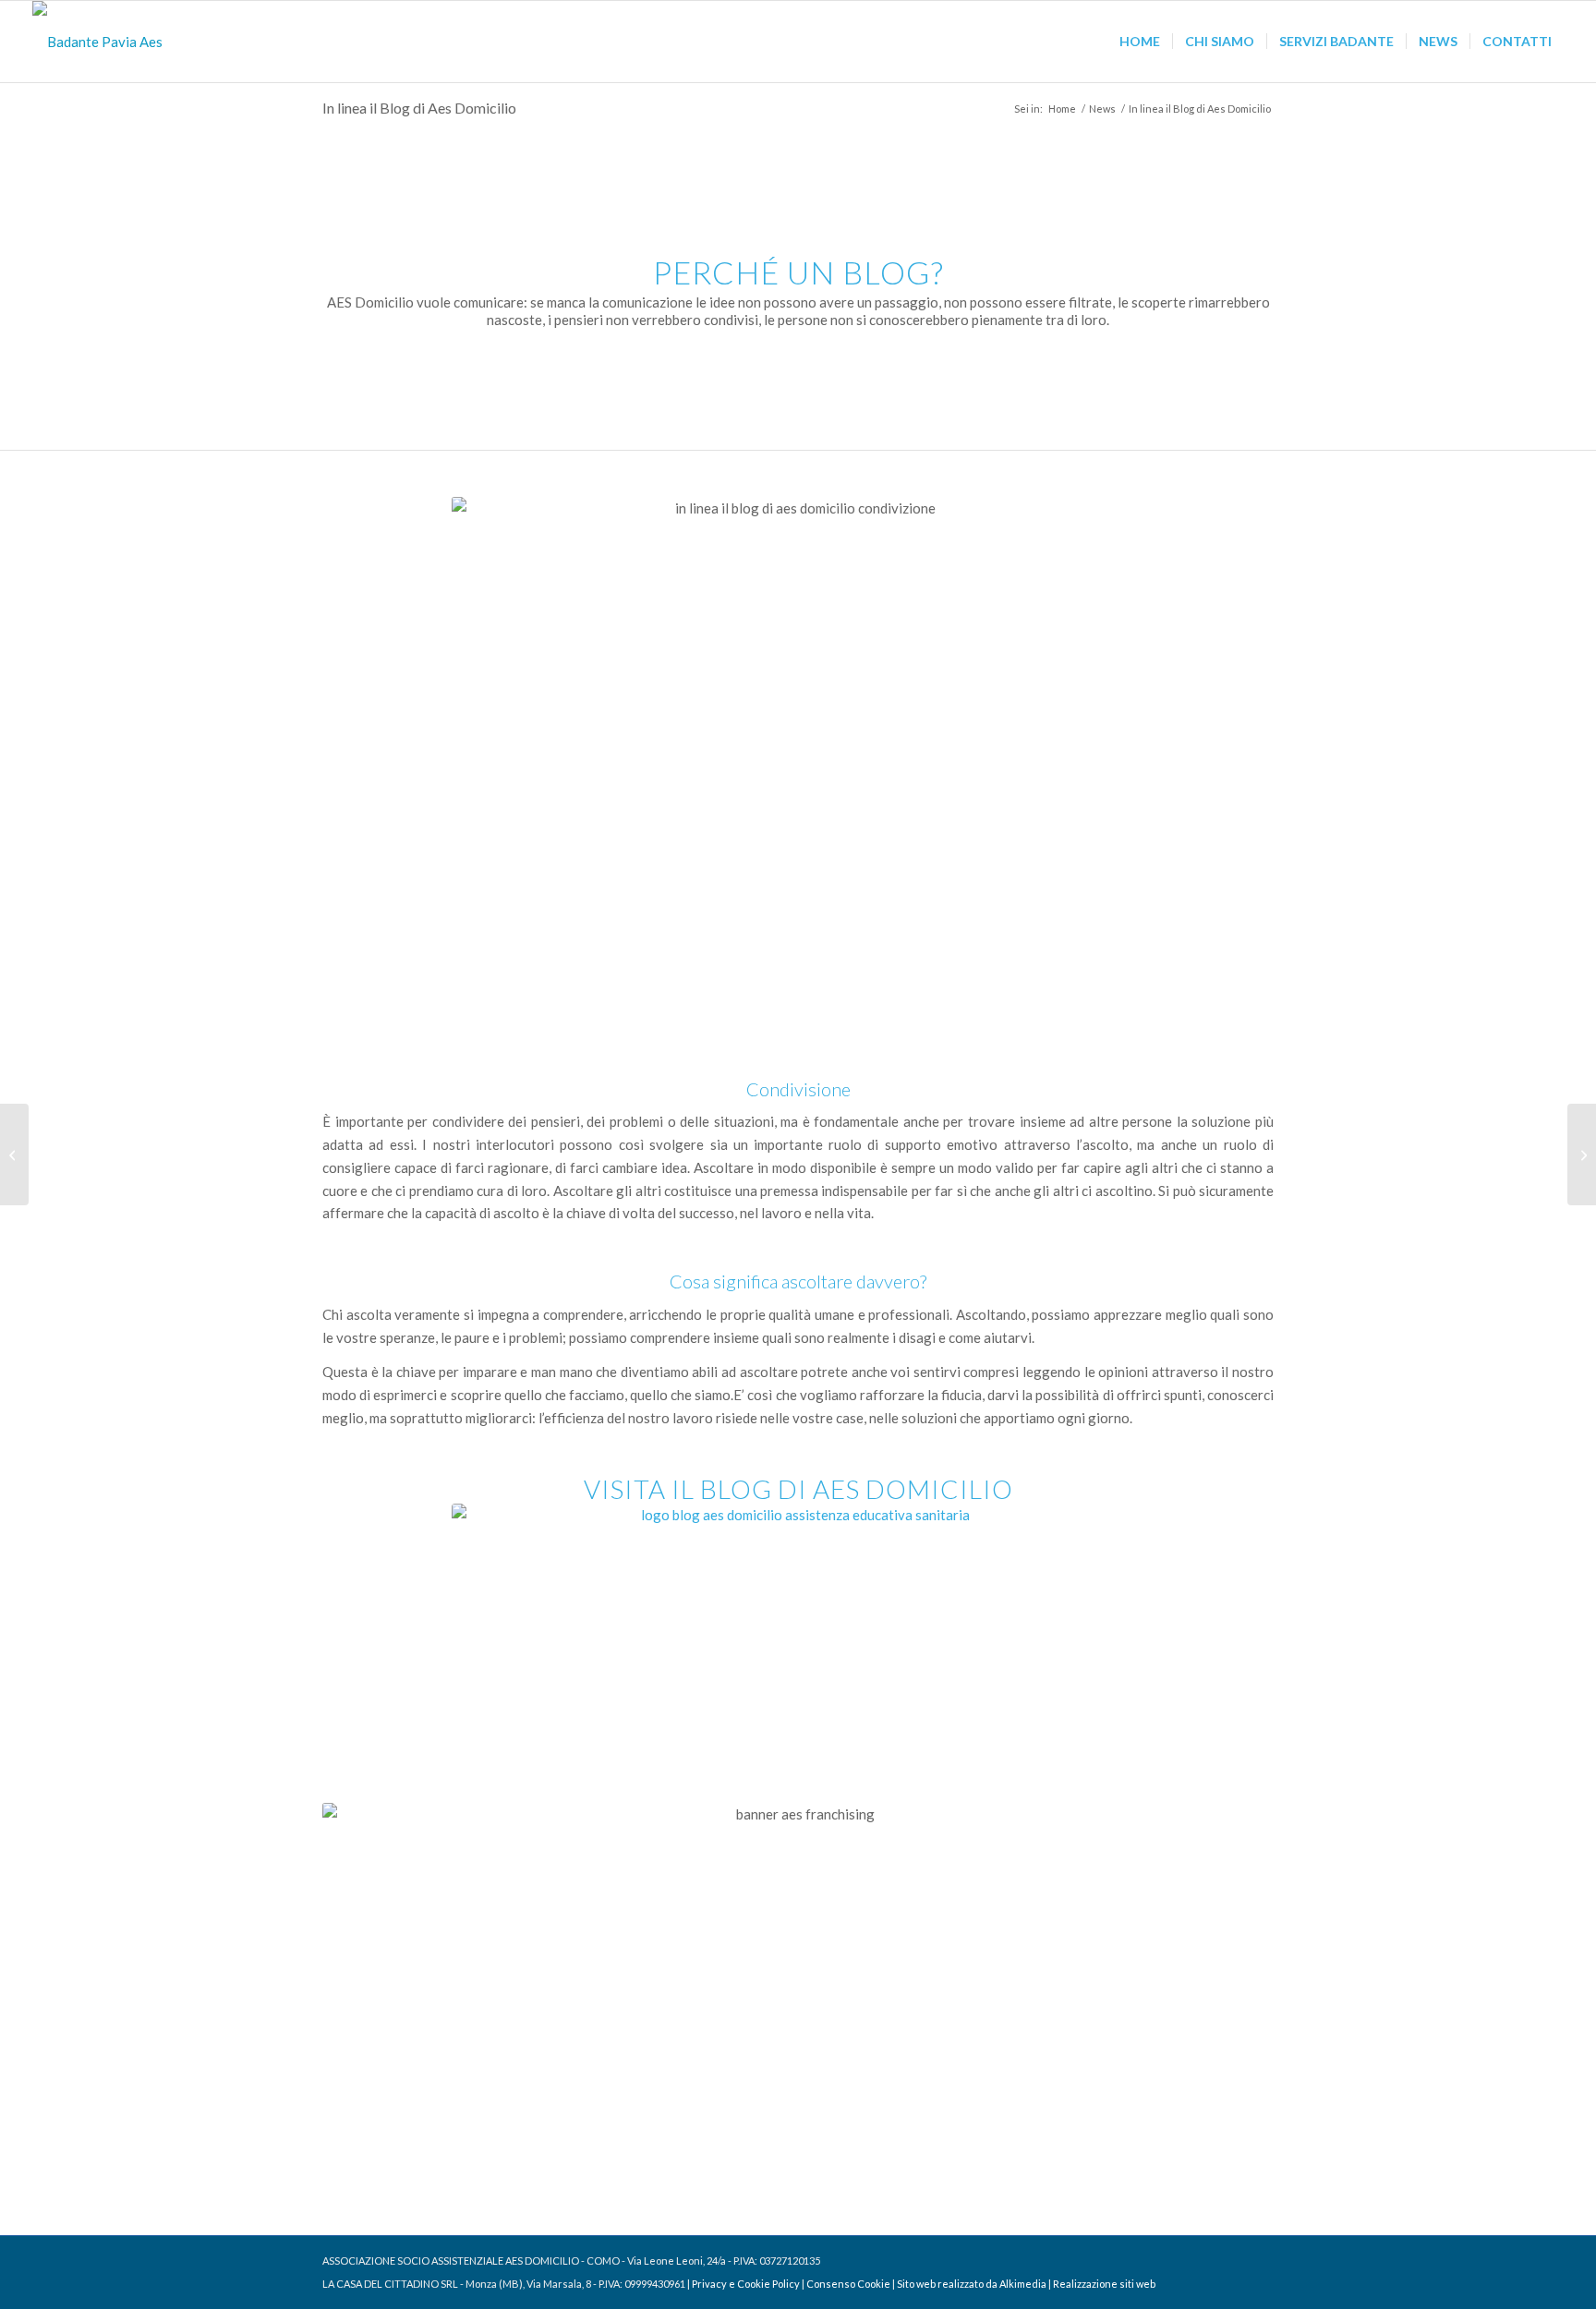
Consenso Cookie (848, 2284)
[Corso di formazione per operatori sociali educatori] (14, 1154)
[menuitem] (1140, 42)
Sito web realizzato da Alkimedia (972, 2284)
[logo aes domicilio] (97, 42)
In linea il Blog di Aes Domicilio (419, 108)
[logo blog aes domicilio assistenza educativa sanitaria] (798, 1607)
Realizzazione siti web (1104, 2284)
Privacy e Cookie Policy (746, 2284)
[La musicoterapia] (1582, 1154)
